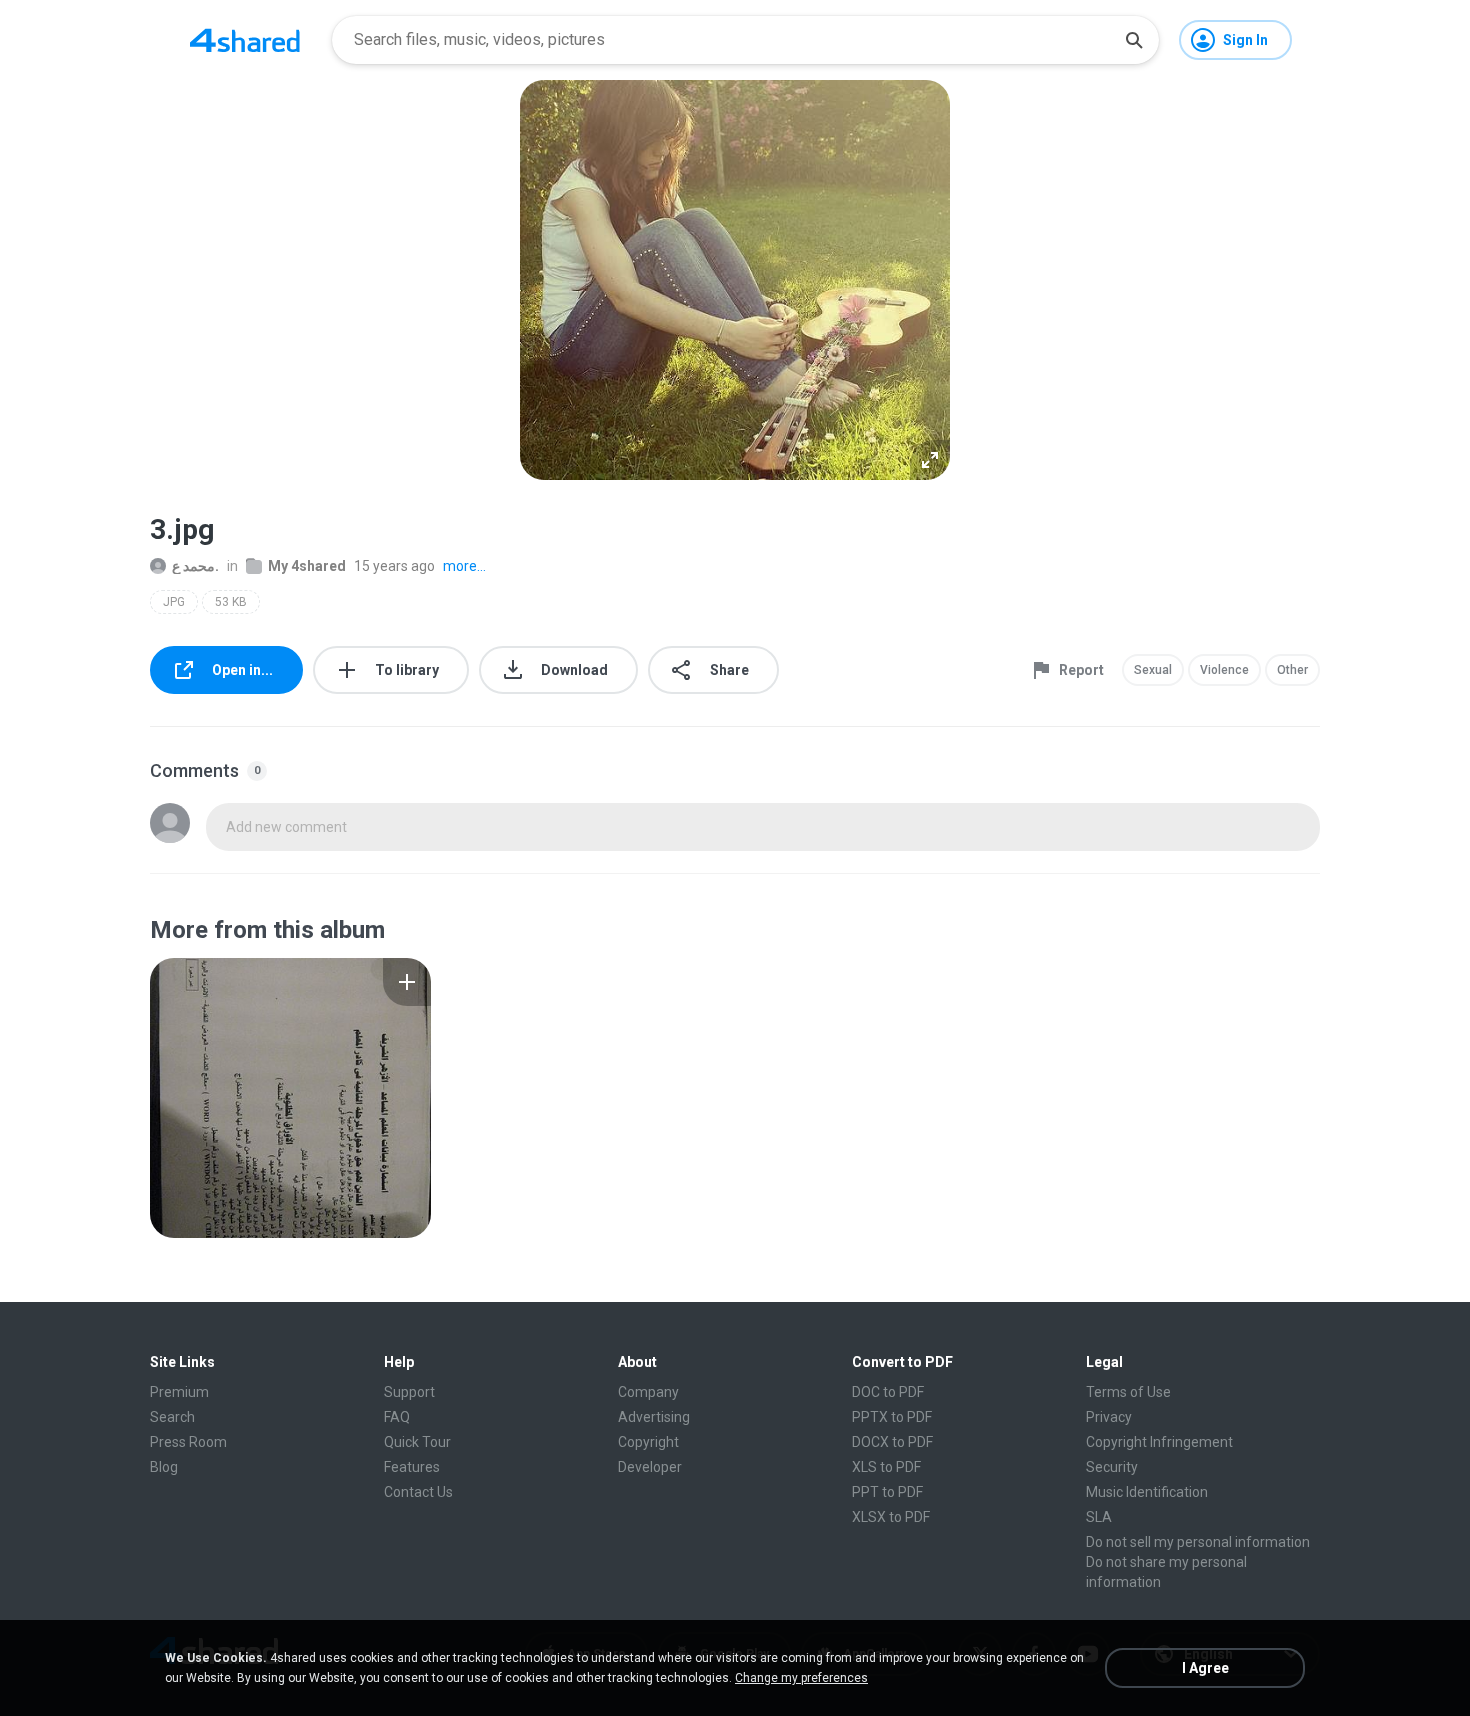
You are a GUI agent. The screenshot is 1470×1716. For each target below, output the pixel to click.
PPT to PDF (887, 1492)
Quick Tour (417, 1442)
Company (648, 1392)
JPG (174, 602)
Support (409, 1392)
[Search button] (1134, 40)
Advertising (654, 1417)
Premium (179, 1392)
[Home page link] (245, 40)
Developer (650, 1467)
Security (1112, 1467)
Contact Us (418, 1492)
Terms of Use (1128, 1392)
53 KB (231, 602)
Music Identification (1147, 1492)
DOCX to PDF (892, 1442)
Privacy (1109, 1417)
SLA (1099, 1517)
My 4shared (307, 566)
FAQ (397, 1417)
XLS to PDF (886, 1467)
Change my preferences (801, 1678)
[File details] (290, 1098)
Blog (164, 1467)
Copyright (648, 1442)
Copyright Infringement (1159, 1442)
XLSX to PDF (891, 1517)
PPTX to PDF (892, 1417)
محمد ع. (195, 566)
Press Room (188, 1442)
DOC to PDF (888, 1392)
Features (412, 1467)
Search (172, 1417)
